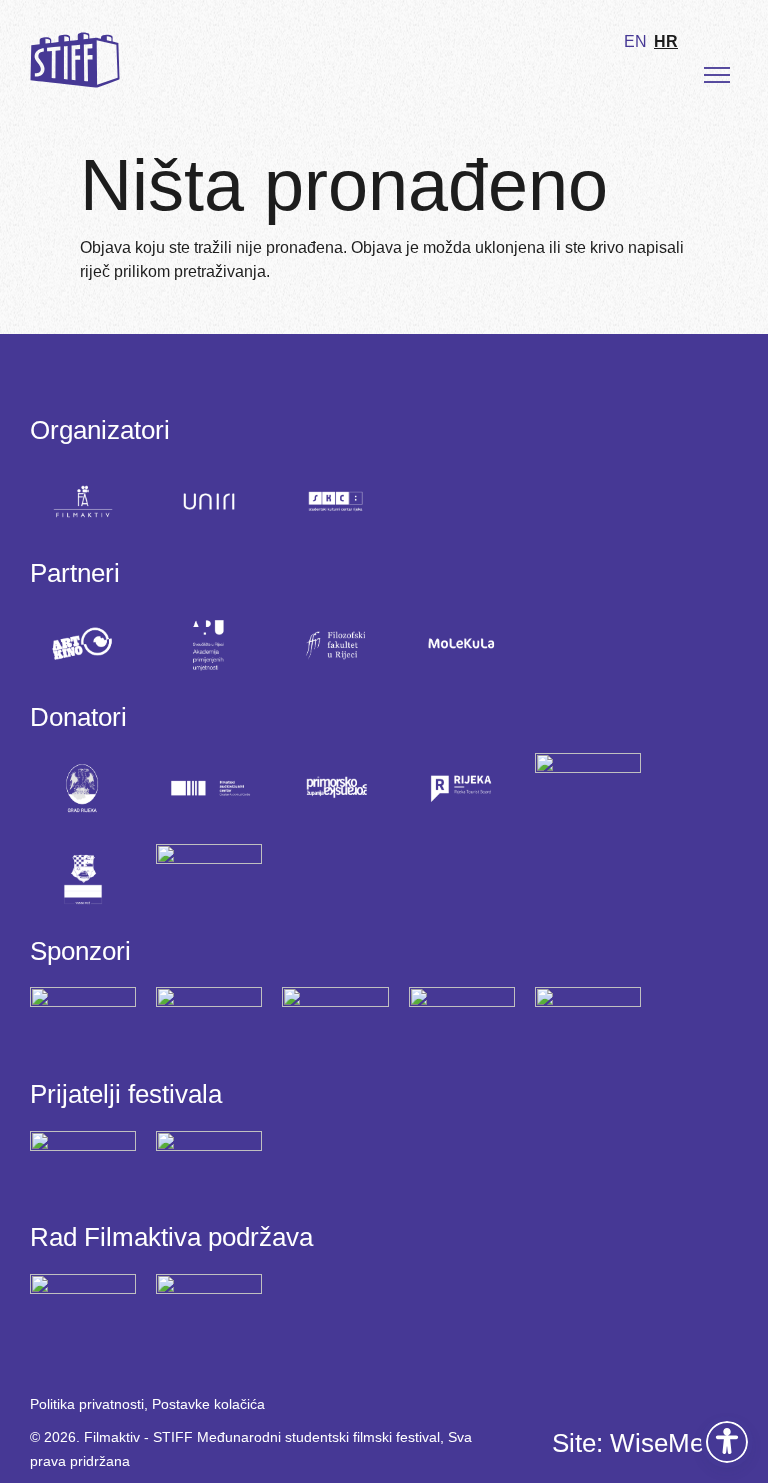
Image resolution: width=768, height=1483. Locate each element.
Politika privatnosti (87, 1404)
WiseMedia (674, 1443)
